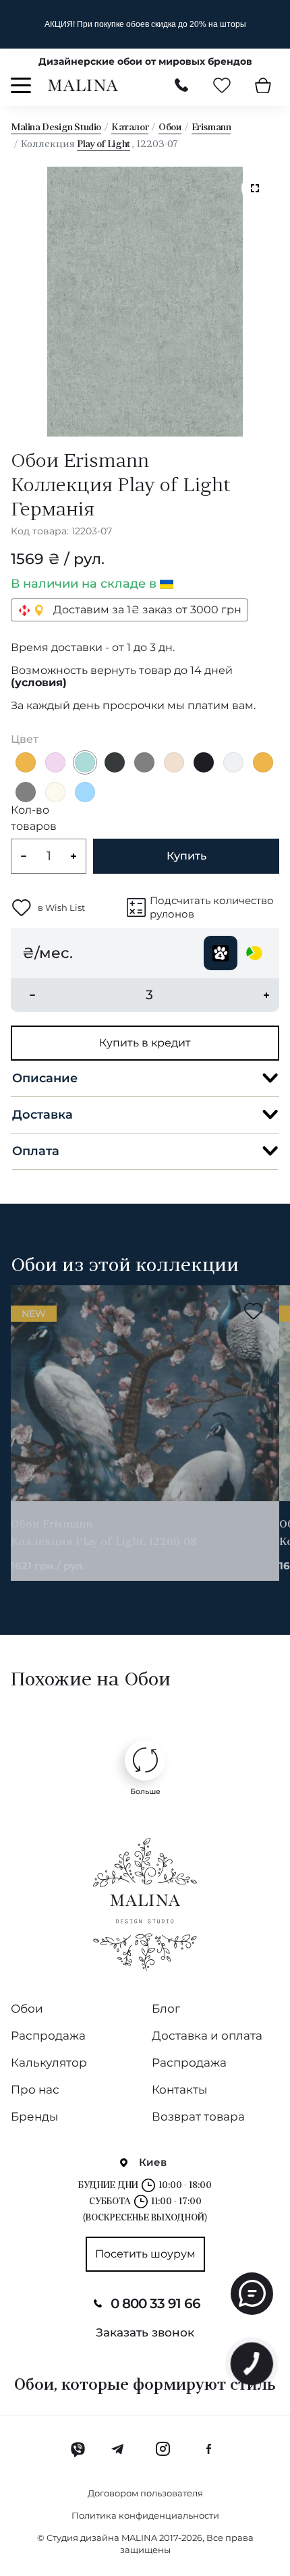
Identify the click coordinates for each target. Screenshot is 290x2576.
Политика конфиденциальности (145, 2515)
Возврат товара (198, 2117)
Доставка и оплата (207, 2036)
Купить (186, 856)
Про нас (35, 2090)
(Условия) (39, 683)
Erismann (211, 128)
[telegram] (118, 2449)
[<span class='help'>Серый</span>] (144, 762)
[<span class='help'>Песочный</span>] (26, 762)
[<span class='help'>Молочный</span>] (174, 762)
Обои (170, 128)
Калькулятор (49, 2063)
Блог (166, 2009)
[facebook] (208, 2449)
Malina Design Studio (56, 128)
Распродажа (48, 2036)
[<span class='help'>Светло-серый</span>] (233, 762)
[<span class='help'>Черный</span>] (204, 762)
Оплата (36, 1151)
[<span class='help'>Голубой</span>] (85, 792)
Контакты (179, 2090)
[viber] (78, 2449)
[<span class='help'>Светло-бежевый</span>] (55, 792)
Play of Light (104, 145)
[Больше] (145, 1760)
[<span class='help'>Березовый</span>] (85, 762)
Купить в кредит (145, 1043)
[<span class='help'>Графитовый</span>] (115, 762)
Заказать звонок (145, 2332)
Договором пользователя (145, 2493)
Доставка (42, 1115)
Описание (45, 1078)
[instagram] (163, 2449)
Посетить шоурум (145, 2254)
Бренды (34, 2117)
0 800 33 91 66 (155, 2303)
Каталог (130, 128)
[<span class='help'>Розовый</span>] (55, 762)
